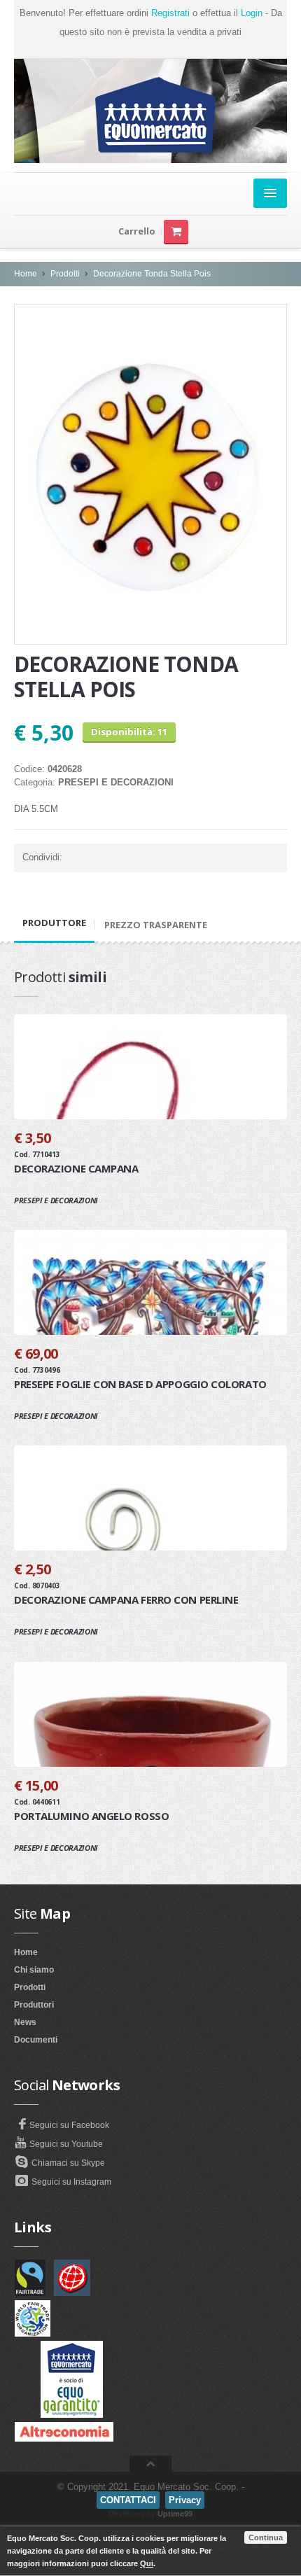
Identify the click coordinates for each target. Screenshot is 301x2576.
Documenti (36, 2040)
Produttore (54, 923)
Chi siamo (34, 1970)
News (25, 2022)
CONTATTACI (128, 2500)
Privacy (185, 2500)
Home (26, 274)
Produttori (34, 2005)
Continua (266, 2537)
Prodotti (65, 274)
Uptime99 (175, 2514)
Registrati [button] (170, 13)
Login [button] (252, 13)
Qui (147, 2563)
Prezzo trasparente (156, 925)
